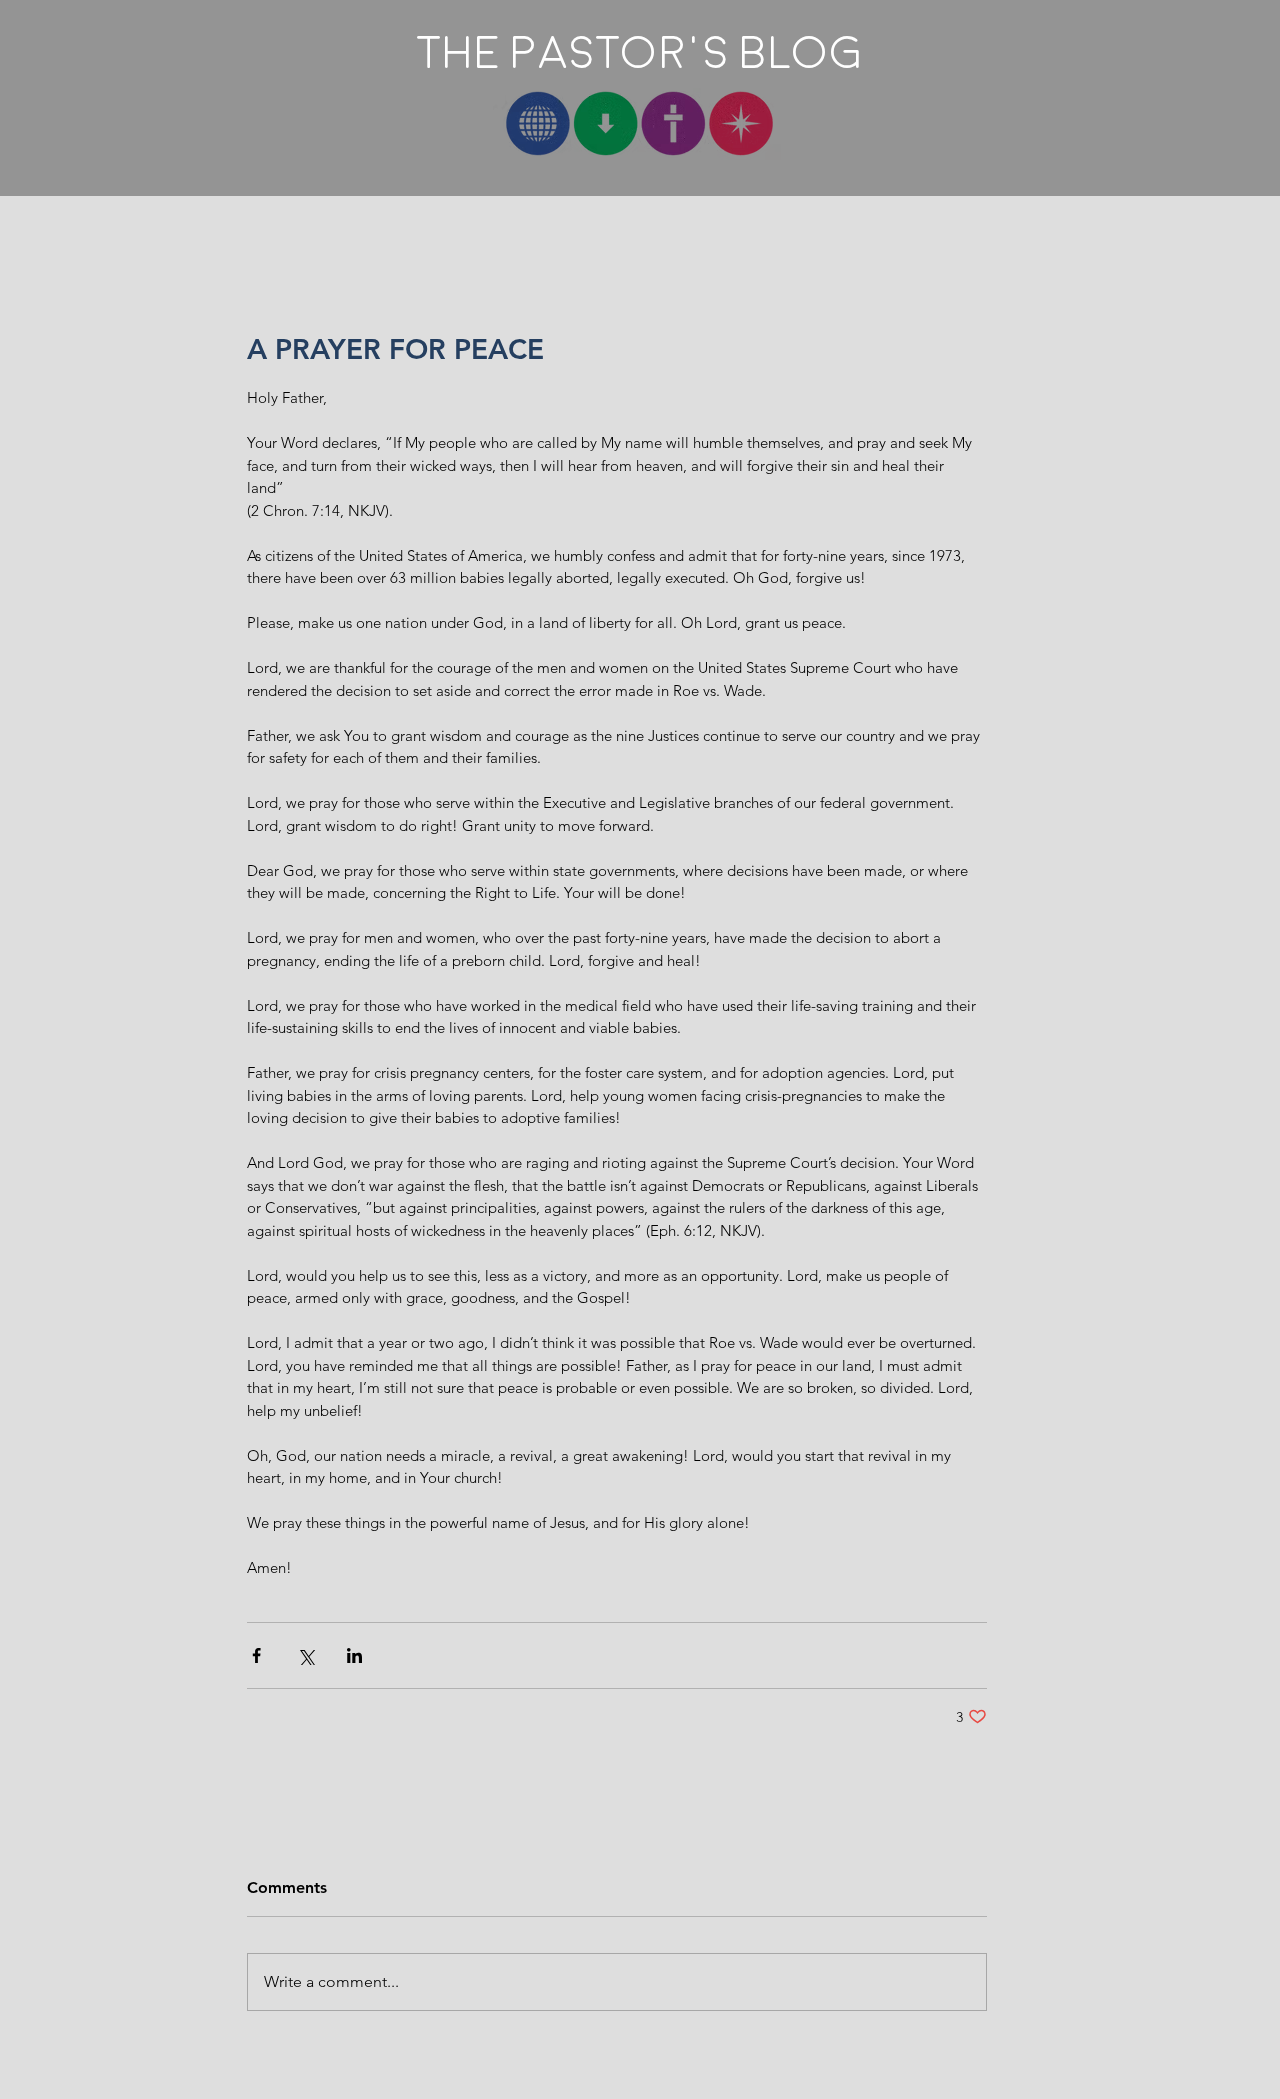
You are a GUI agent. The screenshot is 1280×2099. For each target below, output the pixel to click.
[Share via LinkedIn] (354, 1655)
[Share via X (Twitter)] (305, 1655)
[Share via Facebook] (256, 1655)
